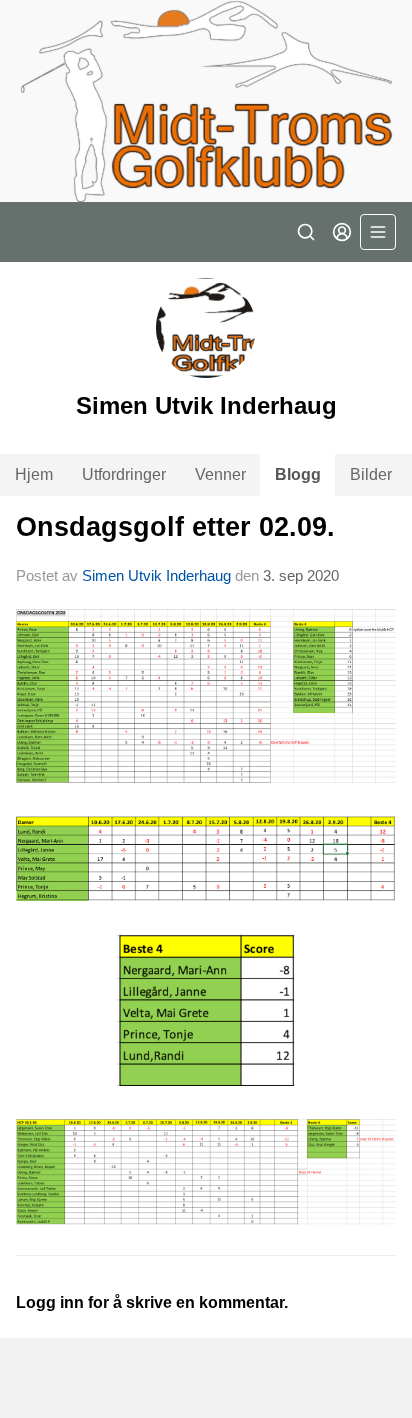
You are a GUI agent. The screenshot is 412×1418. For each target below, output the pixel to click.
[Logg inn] (342, 232)
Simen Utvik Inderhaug (156, 575)
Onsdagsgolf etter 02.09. (175, 527)
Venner (220, 474)
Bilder (371, 474)
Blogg (298, 474)
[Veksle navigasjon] (378, 232)
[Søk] (306, 232)
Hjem (34, 474)
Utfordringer (124, 474)
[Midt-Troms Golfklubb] (206, 101)
